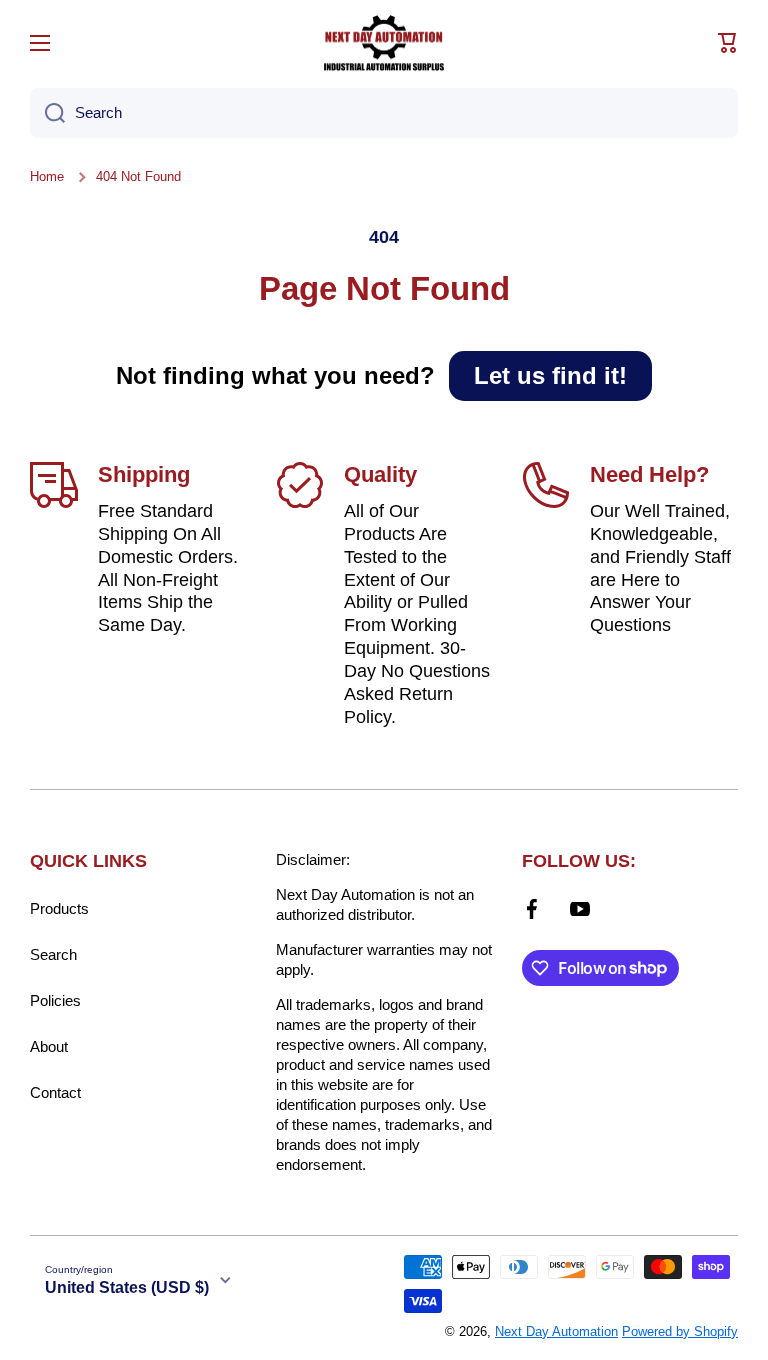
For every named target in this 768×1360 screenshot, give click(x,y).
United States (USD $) (127, 1287)
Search (53, 954)
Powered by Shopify (680, 1331)
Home (47, 176)
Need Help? (649, 474)
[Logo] (384, 43)
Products (59, 908)
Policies (55, 1000)
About (49, 1046)
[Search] (47, 113)
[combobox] (384, 113)
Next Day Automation (556, 1331)
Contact (55, 1092)
